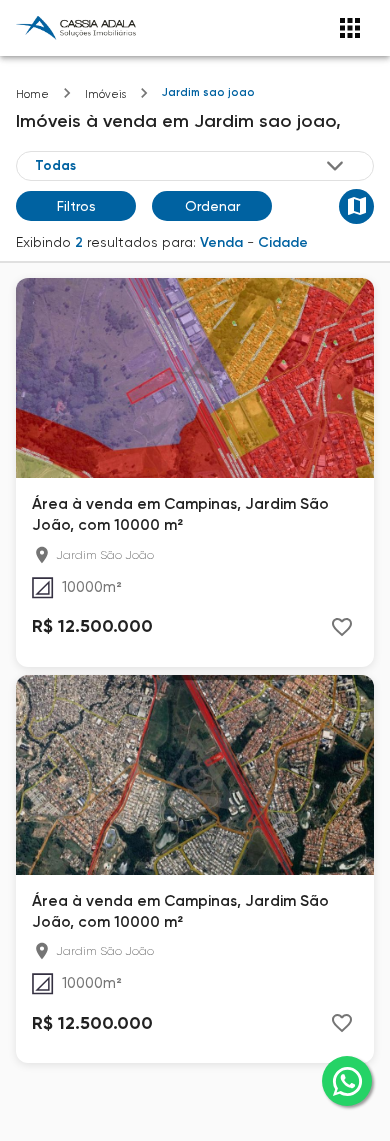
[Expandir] (335, 166)
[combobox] (191, 166)
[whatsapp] (347, 1081)
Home (32, 94)
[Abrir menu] (350, 28)
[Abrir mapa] (356, 206)
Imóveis (105, 94)
